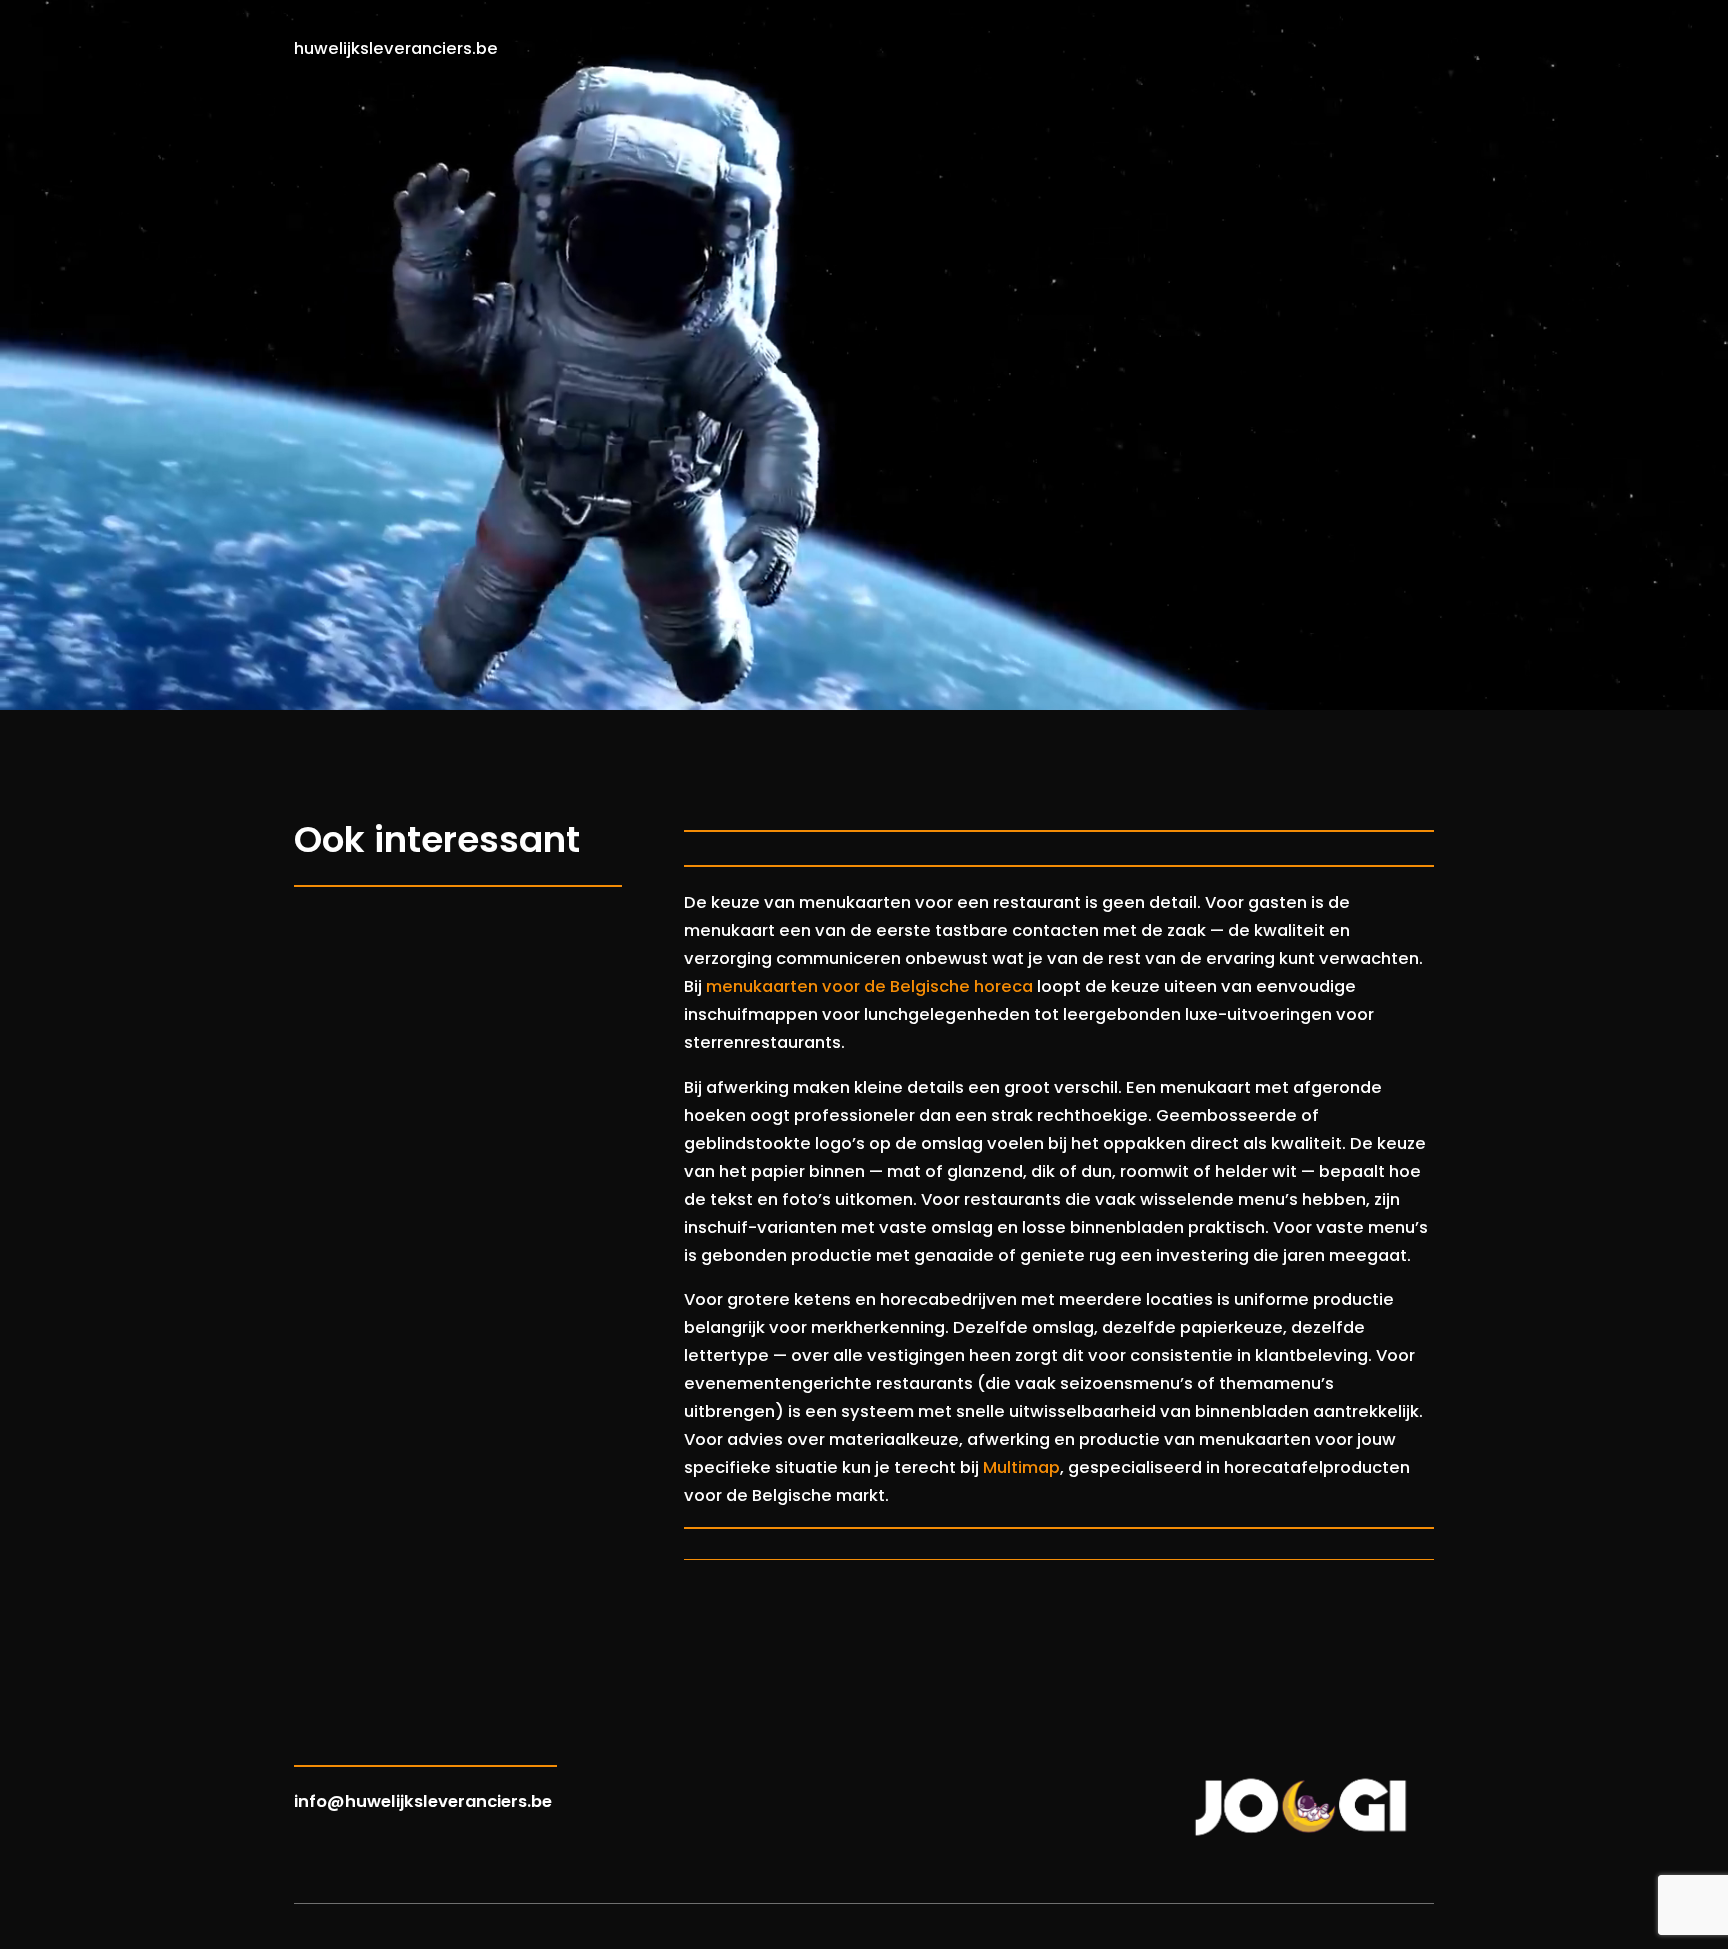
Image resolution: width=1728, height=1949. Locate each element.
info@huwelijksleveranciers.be (423, 1801)
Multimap (1021, 1467)
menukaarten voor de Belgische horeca (869, 986)
